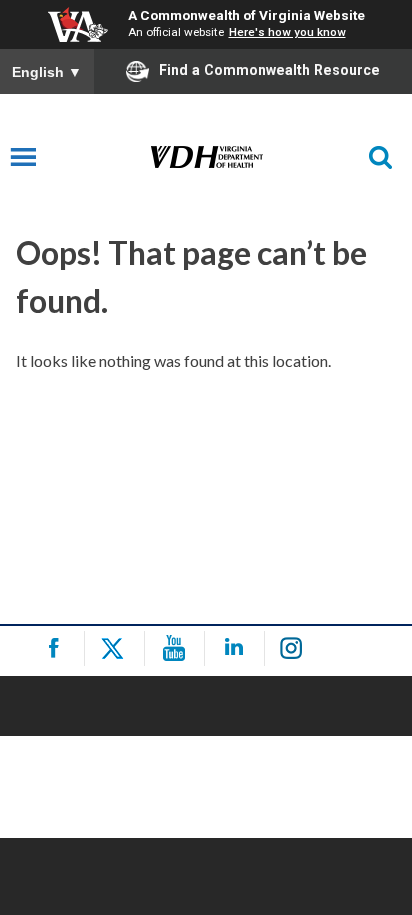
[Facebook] (57, 648)
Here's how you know (287, 32)
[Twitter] (117, 648)
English (47, 72)
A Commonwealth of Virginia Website (246, 15)
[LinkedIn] (237, 648)
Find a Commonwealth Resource (269, 70)
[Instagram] (297, 648)
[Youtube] (177, 648)
